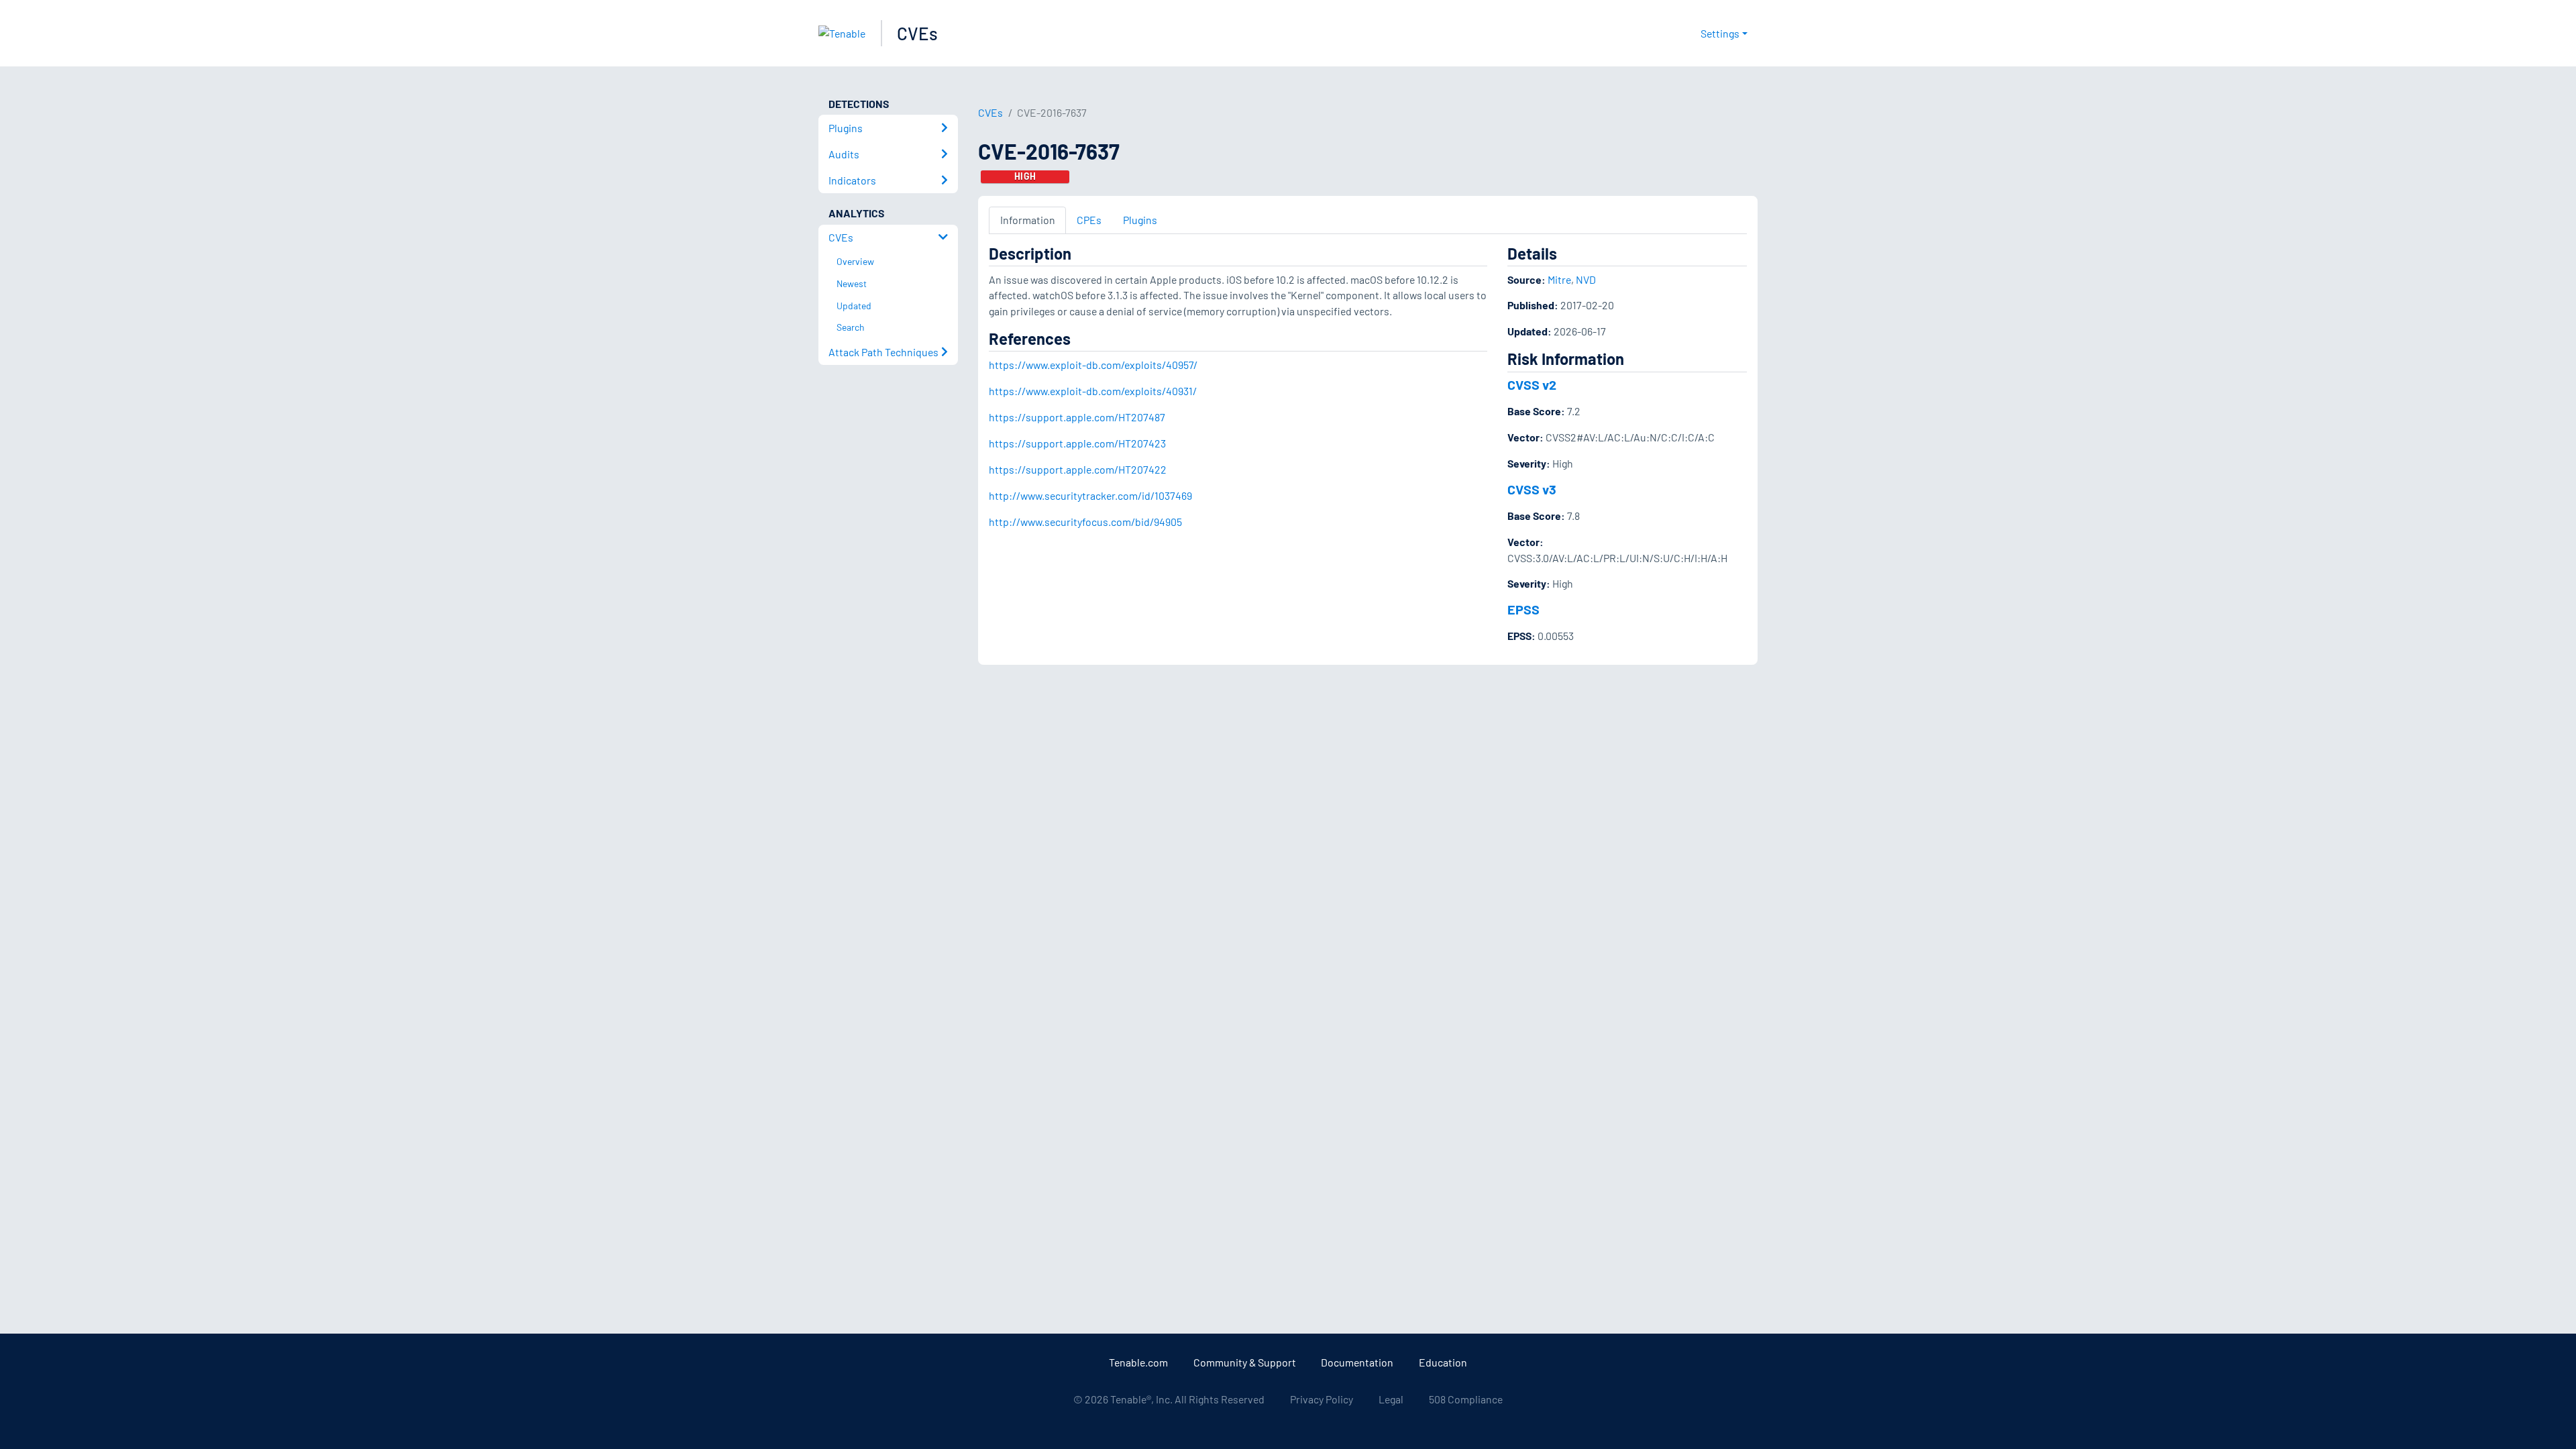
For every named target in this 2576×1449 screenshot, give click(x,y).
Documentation (1357, 1362)
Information (1028, 220)
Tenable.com (1138, 1362)
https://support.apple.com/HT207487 (1077, 417)
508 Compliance (1466, 1399)
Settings (1720, 33)
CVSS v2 (1532, 384)
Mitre (1559, 279)
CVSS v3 (1532, 489)
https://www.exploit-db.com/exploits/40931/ (1093, 391)
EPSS (1523, 609)
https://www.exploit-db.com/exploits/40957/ (1093, 365)
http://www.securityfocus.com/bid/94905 (1085, 522)
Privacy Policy (1322, 1399)
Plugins (1140, 220)
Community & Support (1245, 1362)
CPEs (1089, 220)
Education (1443, 1362)
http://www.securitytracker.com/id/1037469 (1090, 495)
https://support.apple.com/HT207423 (1077, 443)
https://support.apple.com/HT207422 (1078, 469)
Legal (1391, 1399)
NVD (1586, 279)
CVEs (917, 33)
